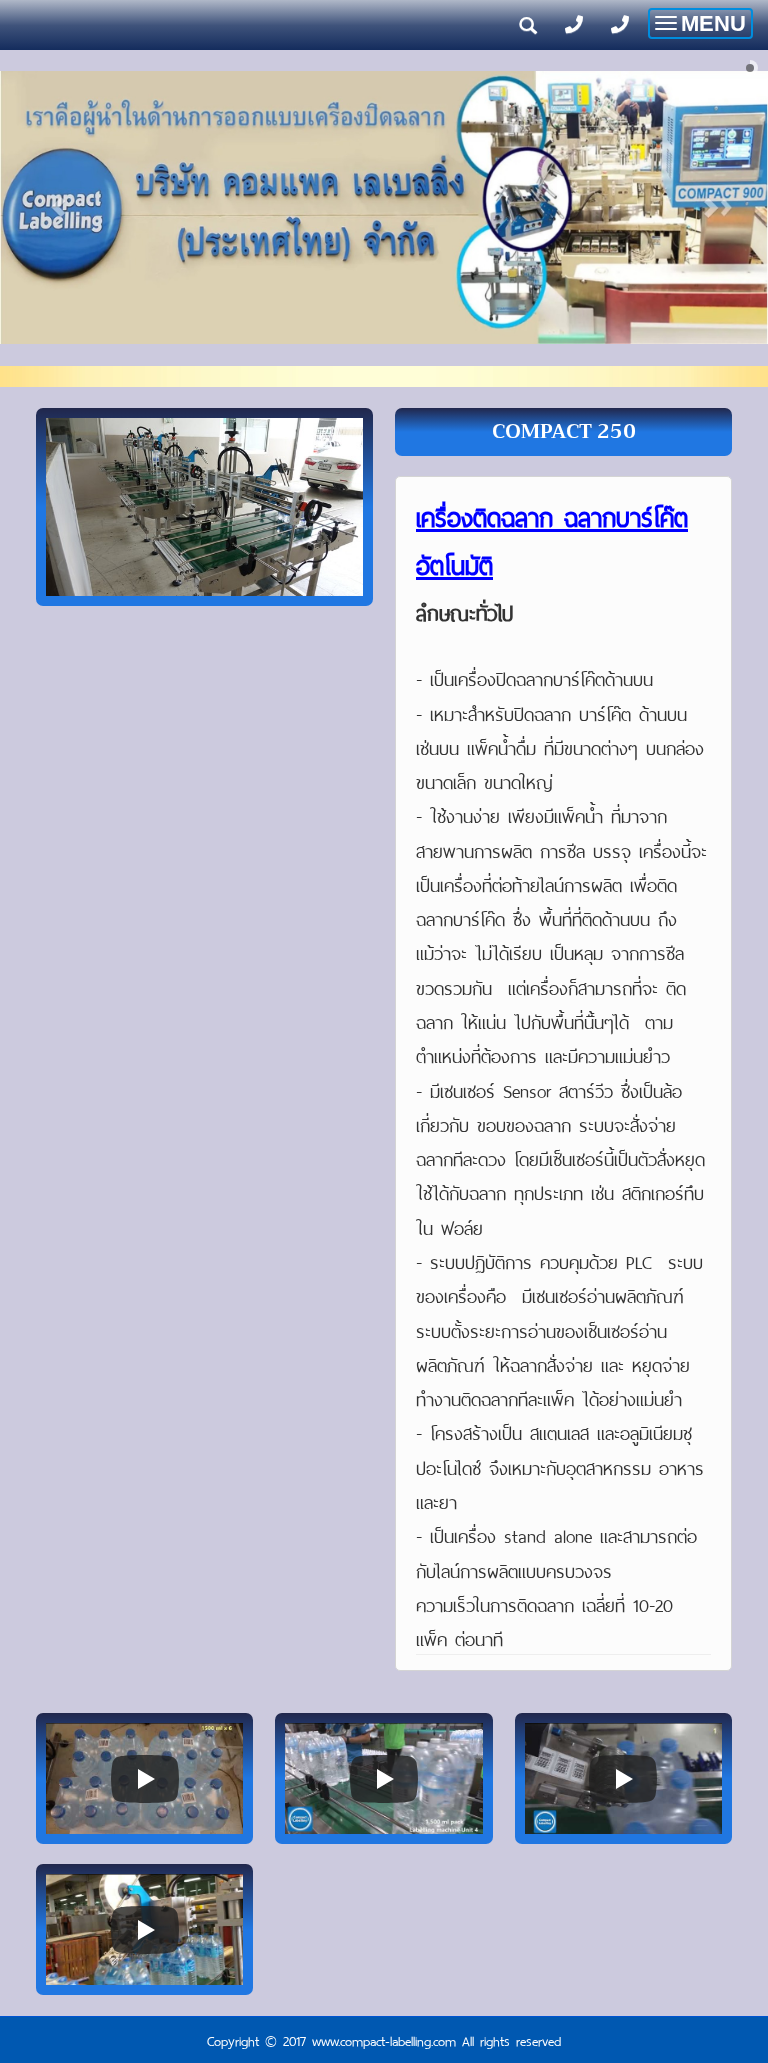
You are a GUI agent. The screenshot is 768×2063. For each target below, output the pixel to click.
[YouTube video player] (144, 1778)
